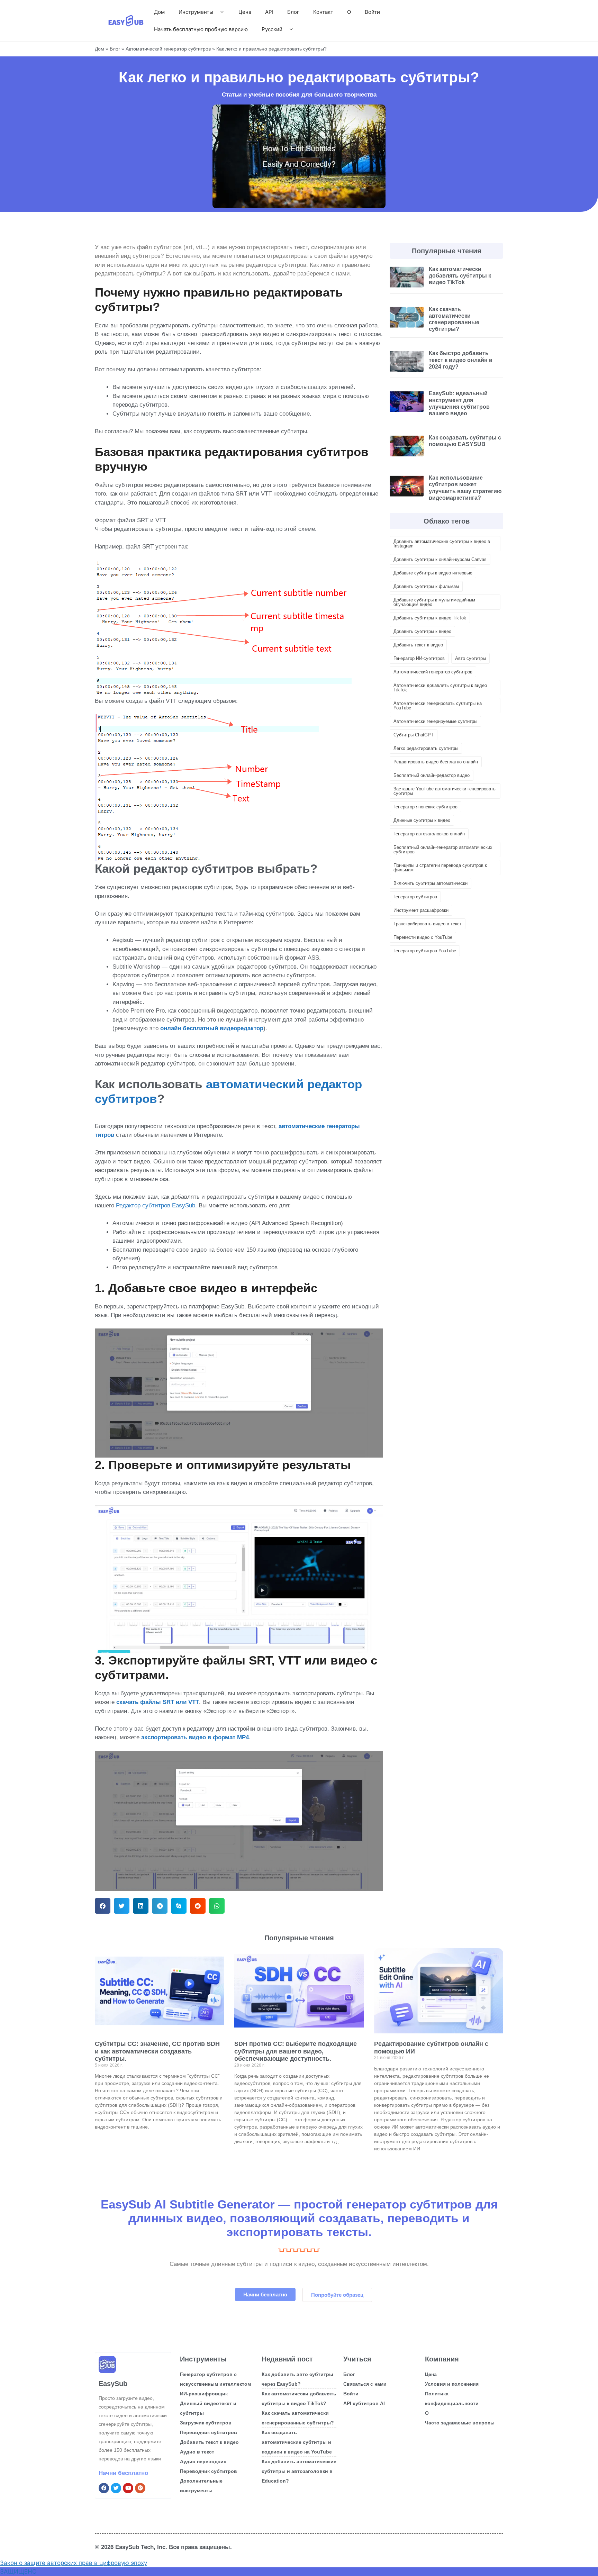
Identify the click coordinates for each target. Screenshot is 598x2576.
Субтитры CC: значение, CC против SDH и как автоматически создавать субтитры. (157, 2051)
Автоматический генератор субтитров (168, 49)
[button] (103, 1906)
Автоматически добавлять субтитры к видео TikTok (440, 688)
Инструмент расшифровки (421, 910)
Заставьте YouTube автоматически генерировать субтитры (445, 791)
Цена (245, 12)
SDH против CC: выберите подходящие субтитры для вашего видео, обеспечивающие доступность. (296, 2051)
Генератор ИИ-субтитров (419, 658)
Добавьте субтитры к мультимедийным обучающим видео (434, 602)
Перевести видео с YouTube (423, 937)
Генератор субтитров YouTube (425, 951)
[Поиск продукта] (140, 2488)
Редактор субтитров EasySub (156, 1205)
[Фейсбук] (104, 2488)
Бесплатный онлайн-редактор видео (432, 775)
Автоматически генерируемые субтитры (435, 721)
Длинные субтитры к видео (422, 820)
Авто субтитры (470, 658)
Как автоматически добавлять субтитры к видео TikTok (460, 276)
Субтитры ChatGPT (414, 735)
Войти (372, 12)
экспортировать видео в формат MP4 (195, 1737)
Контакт (323, 12)
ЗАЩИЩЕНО (18, 2572)
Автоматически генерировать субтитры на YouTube (438, 706)
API (269, 12)
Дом (159, 12)
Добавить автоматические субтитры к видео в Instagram (442, 544)
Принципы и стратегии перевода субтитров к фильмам (440, 868)
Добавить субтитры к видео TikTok (430, 618)
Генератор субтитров (415, 897)
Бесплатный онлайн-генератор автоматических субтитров (443, 850)
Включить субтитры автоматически (431, 883)
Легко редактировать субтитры (426, 748)
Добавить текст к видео (418, 645)
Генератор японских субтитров (425, 807)
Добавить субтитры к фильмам (426, 586)
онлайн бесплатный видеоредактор (212, 1028)
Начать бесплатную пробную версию (201, 29)
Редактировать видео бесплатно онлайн (436, 762)
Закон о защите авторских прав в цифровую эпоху (74, 2563)
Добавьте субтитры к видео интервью (433, 573)
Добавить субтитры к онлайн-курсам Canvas (440, 559)
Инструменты (196, 12)
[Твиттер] (116, 2488)
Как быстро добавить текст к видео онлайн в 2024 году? (461, 360)
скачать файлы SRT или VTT (158, 1702)
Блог (293, 12)
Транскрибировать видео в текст (428, 924)
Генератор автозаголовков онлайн (429, 834)
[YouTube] (128, 2488)
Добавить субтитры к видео (422, 631)
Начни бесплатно (123, 2473)
